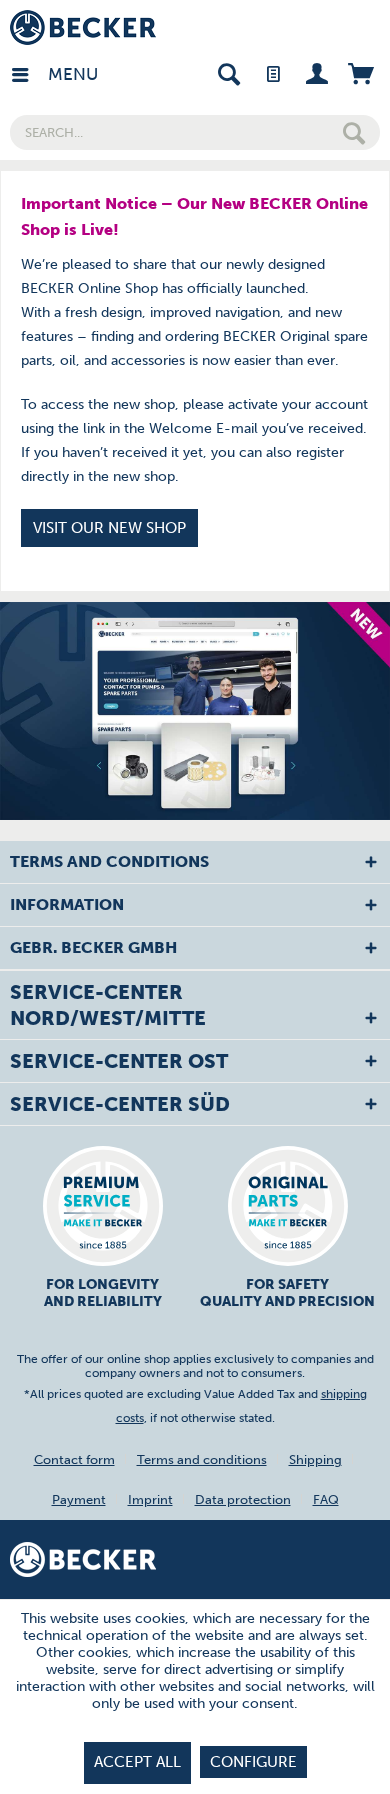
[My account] (316, 72)
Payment (79, 1499)
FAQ (326, 1499)
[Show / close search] (228, 72)
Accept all (137, 1762)
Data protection (243, 1499)
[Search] (354, 132)
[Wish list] (272, 72)
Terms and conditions (202, 1459)
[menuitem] (29, 72)
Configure (253, 1762)
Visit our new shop (109, 528)
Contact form (74, 1459)
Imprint (150, 1499)
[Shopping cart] (360, 72)
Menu (53, 74)
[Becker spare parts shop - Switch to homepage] (83, 27)
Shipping (315, 1459)
